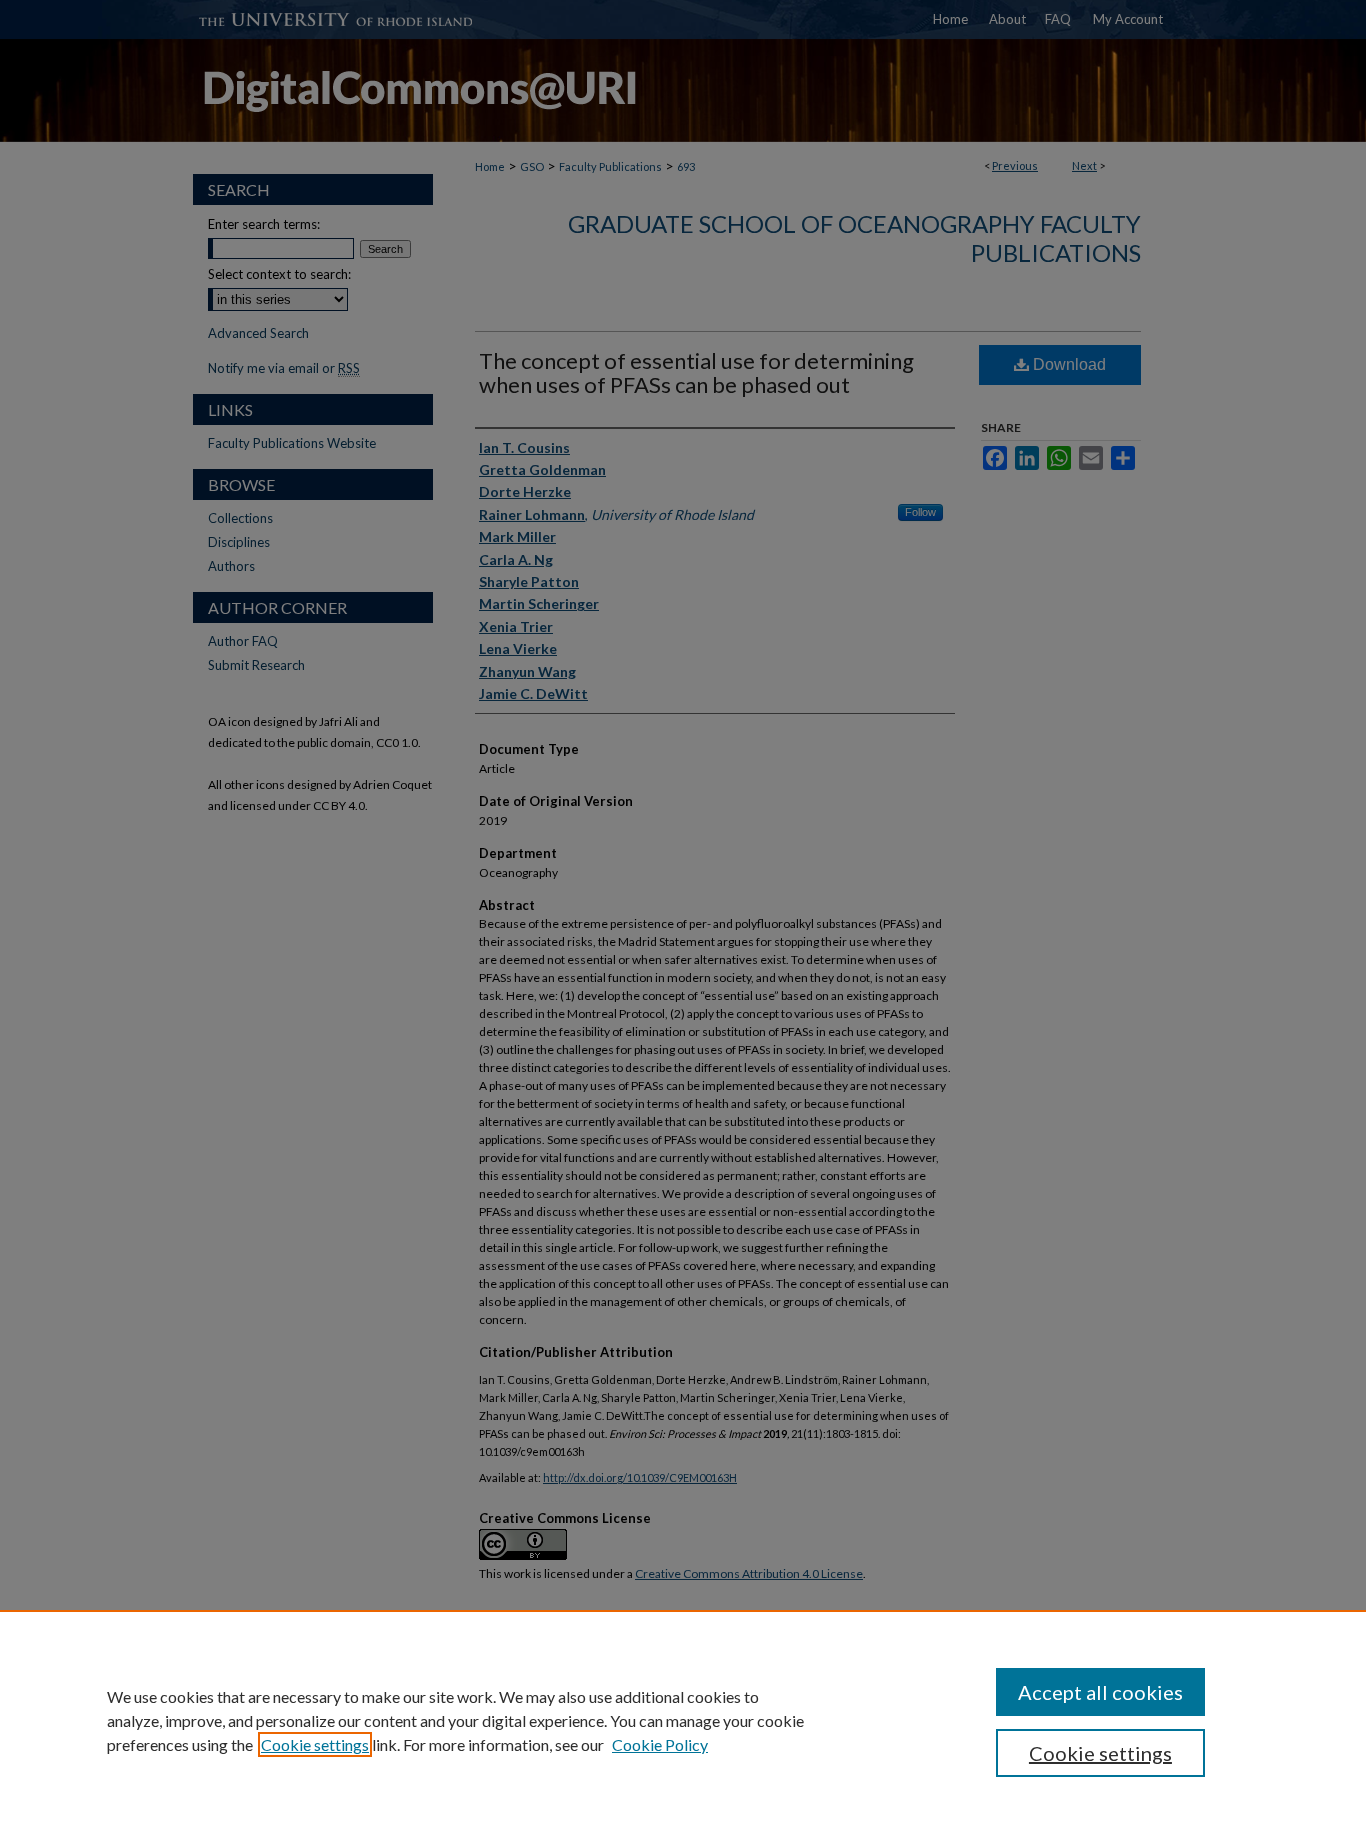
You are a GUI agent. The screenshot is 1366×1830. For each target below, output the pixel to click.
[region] (683, 1720)
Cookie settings (315, 1744)
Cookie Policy (660, 1744)
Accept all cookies (1100, 1692)
